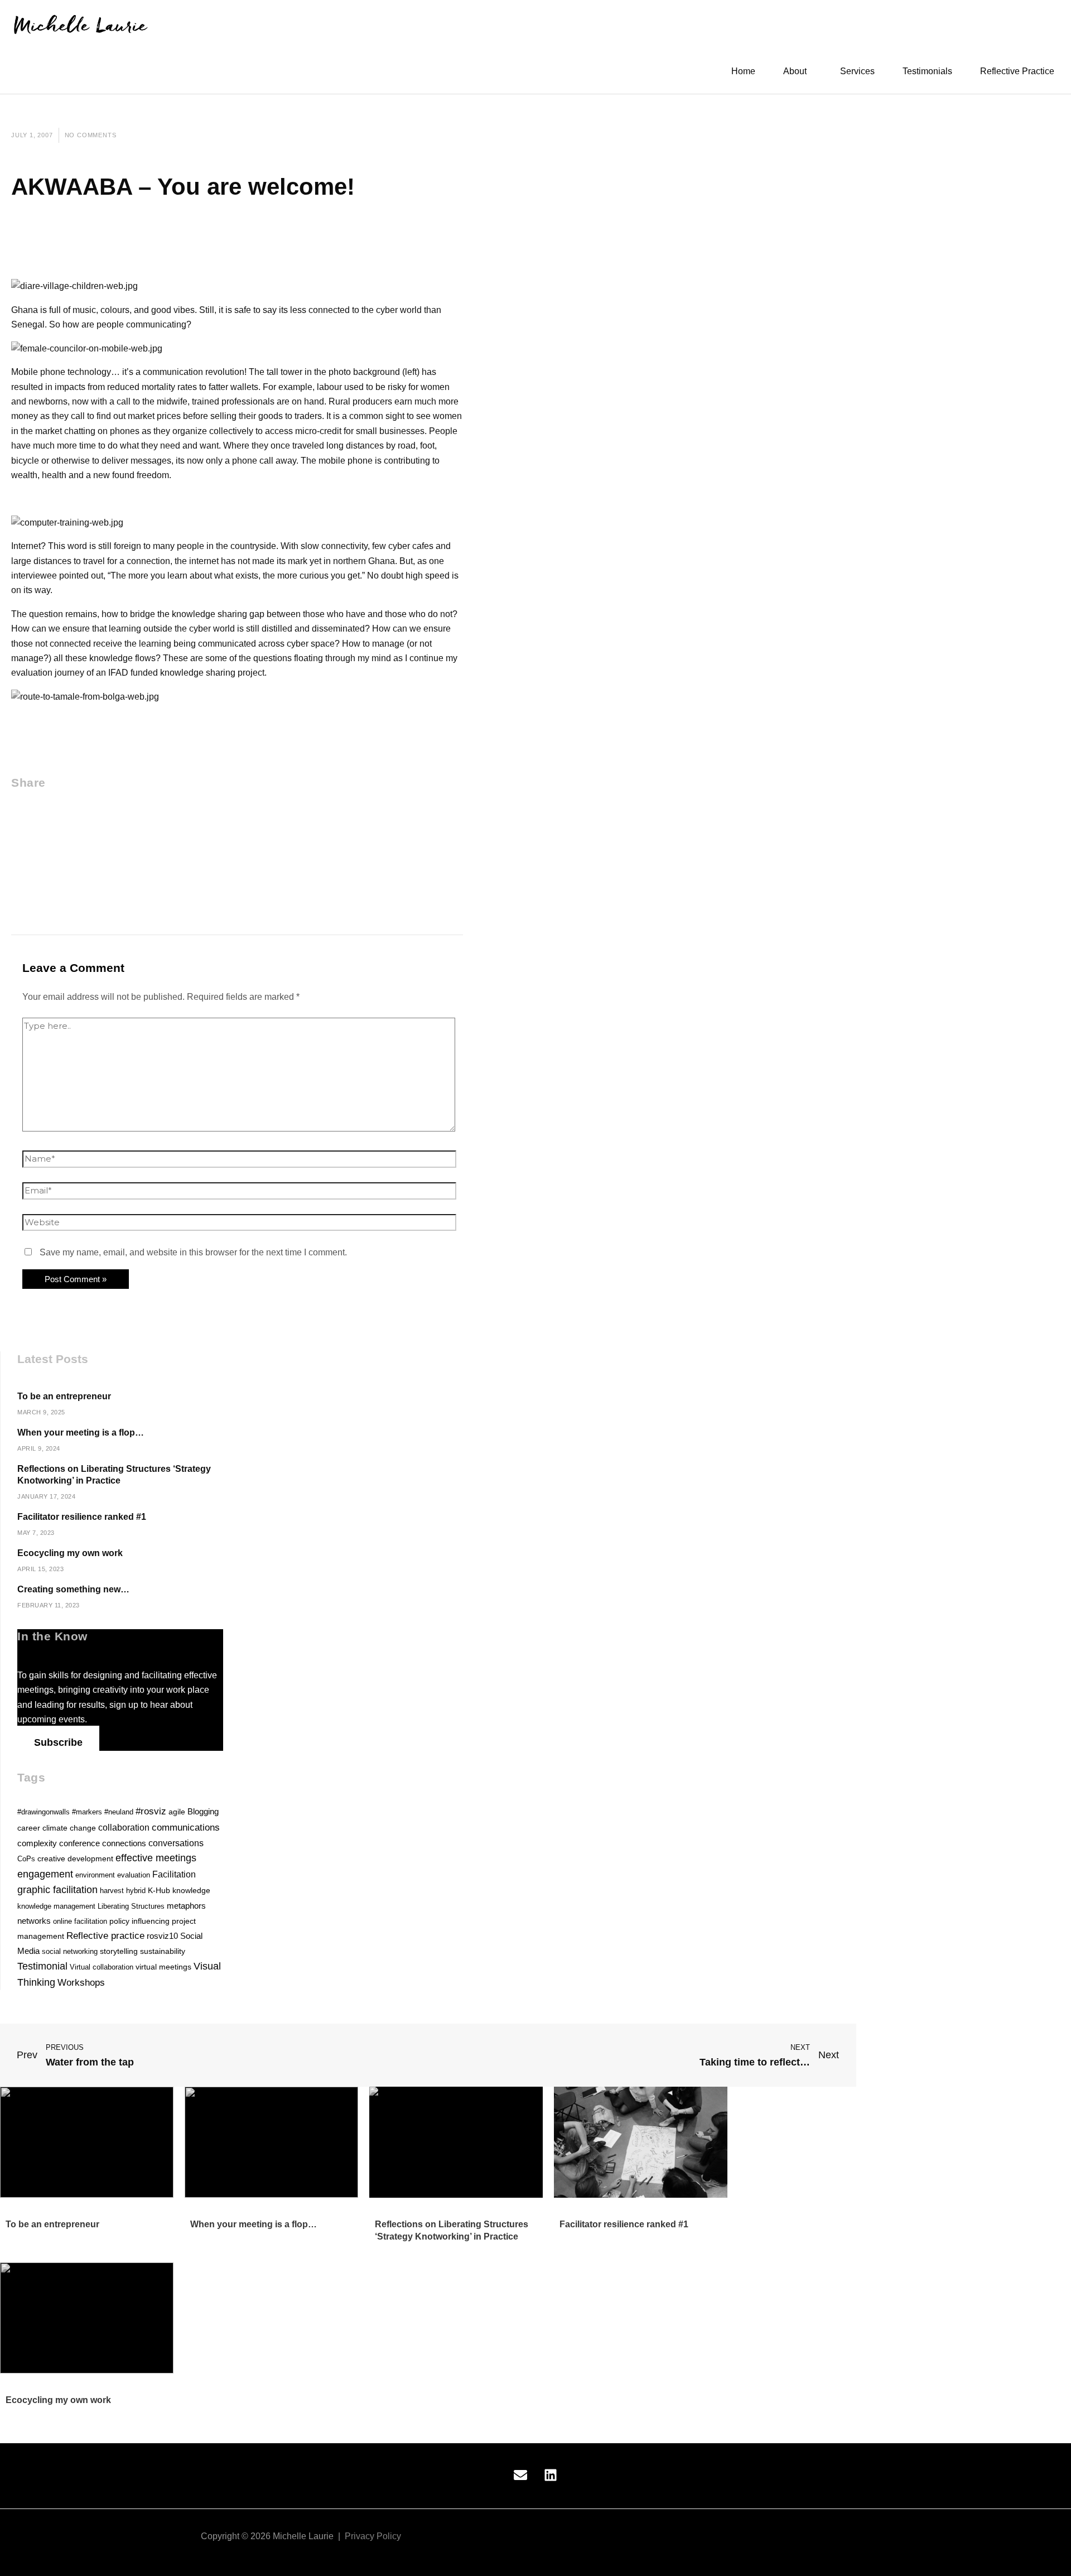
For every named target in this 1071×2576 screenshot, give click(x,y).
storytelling (119, 1951)
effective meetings (156, 1858)
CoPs (26, 1859)
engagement (45, 1874)
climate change (69, 1828)
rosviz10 (162, 1936)
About (795, 71)
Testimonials (927, 71)
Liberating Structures (131, 1906)
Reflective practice (105, 1936)
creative (51, 1859)
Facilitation (174, 1874)
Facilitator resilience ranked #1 (82, 1517)
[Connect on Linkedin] (551, 2479)
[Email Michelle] (520, 2479)
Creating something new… (73, 1589)
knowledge (191, 1890)
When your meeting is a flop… (81, 1433)
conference (79, 1843)
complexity (37, 1843)
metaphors (186, 1906)
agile (177, 1812)
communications (186, 1827)
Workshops (81, 1983)
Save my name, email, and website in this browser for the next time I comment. (193, 1252)
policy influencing (139, 1921)
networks (34, 1921)
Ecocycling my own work (70, 1553)
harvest (112, 1891)
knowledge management (56, 1906)
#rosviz (151, 1811)
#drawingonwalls (44, 1812)
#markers (87, 1812)
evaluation (134, 1875)
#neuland (119, 1812)
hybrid (136, 1891)
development (90, 1859)
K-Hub (159, 1891)
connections (124, 1843)
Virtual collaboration (102, 1967)
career (29, 1828)
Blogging (203, 1812)
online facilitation (80, 1921)
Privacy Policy (373, 2536)
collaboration (124, 1827)
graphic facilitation (57, 1890)
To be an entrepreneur (65, 1396)
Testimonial (42, 1966)
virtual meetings (163, 1967)
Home (743, 71)
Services (857, 71)
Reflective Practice (1017, 71)
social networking (70, 1951)
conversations (176, 1843)
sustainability (163, 1951)
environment (95, 1875)
